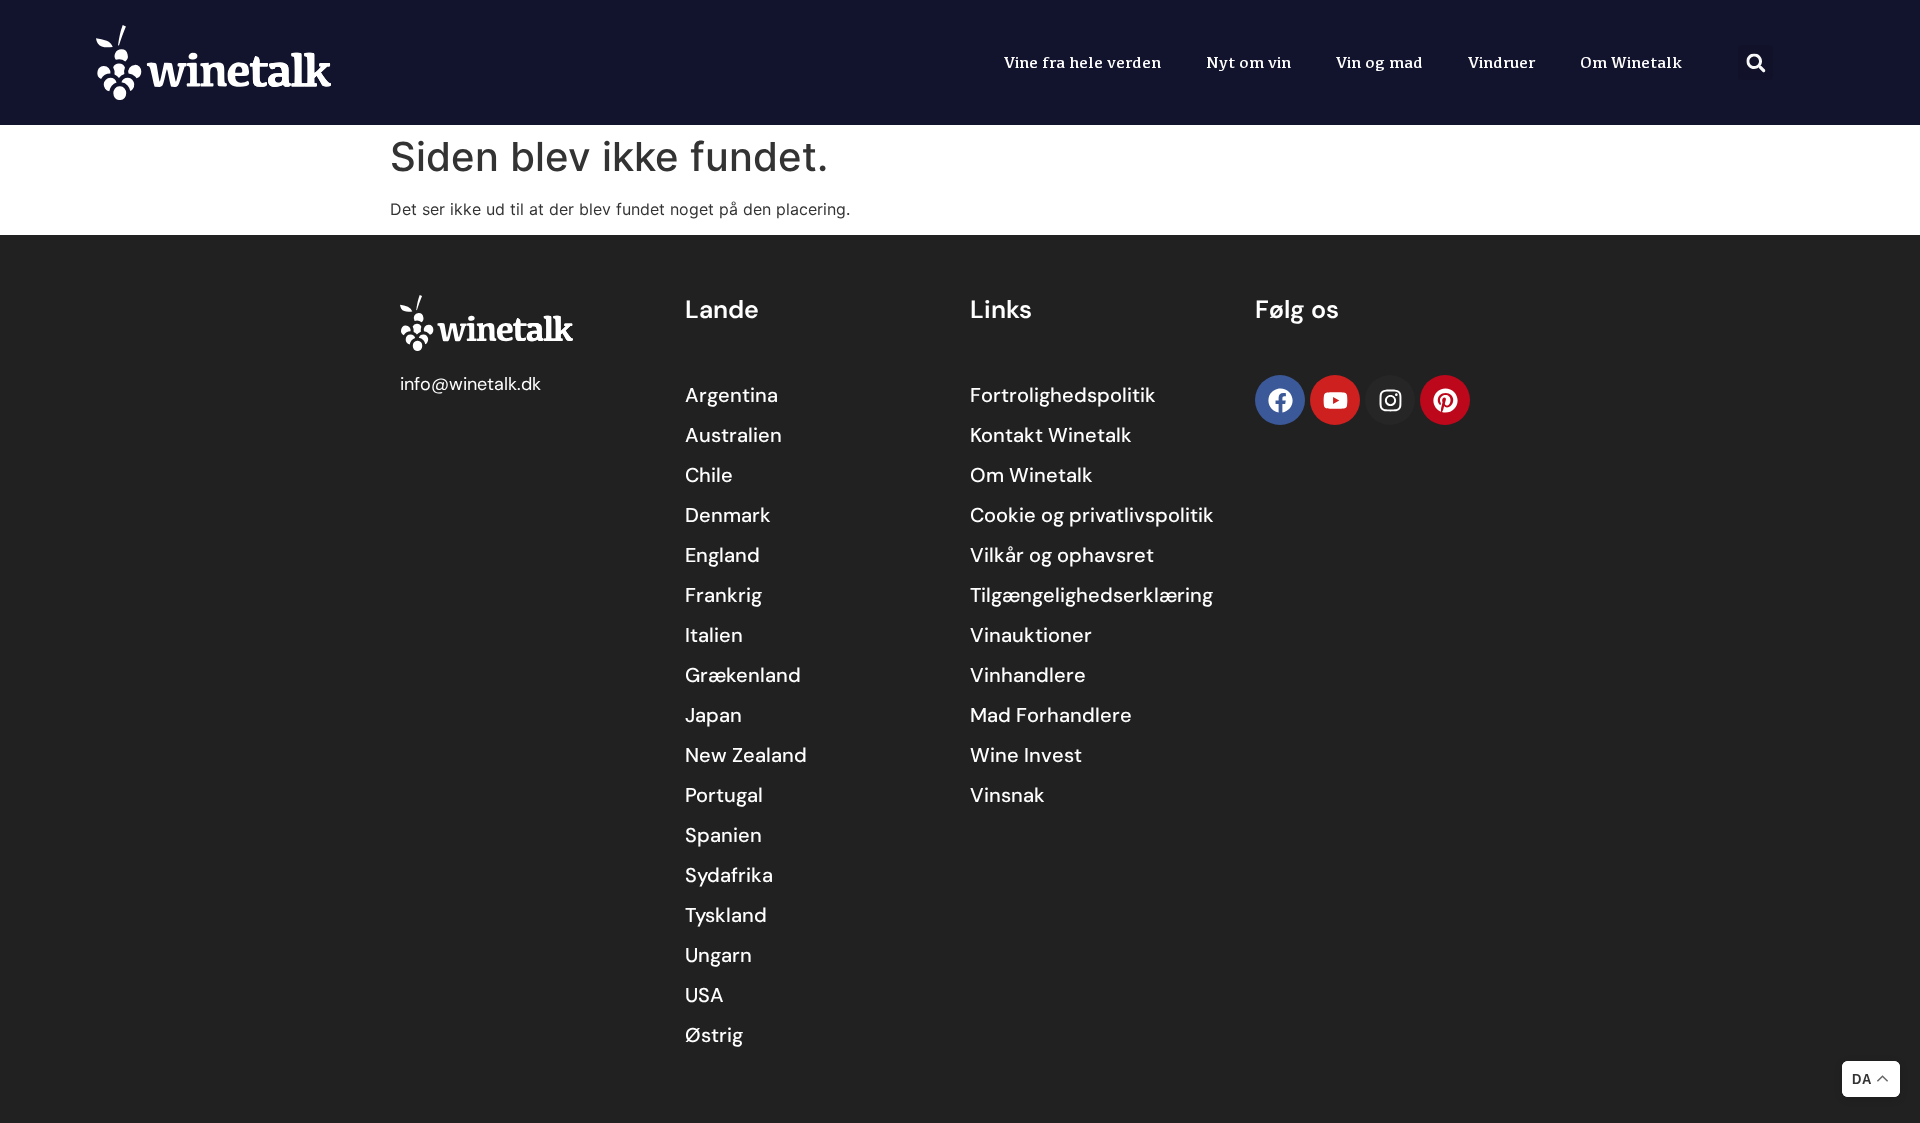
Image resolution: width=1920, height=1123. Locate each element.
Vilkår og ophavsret (1062, 555)
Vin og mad (1379, 62)
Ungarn (718, 955)
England (722, 555)
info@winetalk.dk (470, 384)
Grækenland (743, 675)
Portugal (724, 795)
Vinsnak (1007, 795)
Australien (733, 435)
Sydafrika (729, 875)
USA (704, 995)
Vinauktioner (1031, 635)
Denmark (728, 515)
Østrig (714, 1035)
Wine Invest (1026, 755)
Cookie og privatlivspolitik (1092, 515)
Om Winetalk (1631, 62)
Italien (714, 635)
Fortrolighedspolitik (1063, 395)
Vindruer (1501, 62)
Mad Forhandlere (1051, 715)
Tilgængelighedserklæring (1091, 595)
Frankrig (723, 595)
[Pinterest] (1445, 400)
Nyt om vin (1248, 62)
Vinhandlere (1028, 675)
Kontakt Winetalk (1051, 435)
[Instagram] (1390, 400)
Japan (713, 715)
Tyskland (726, 915)
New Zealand (746, 755)
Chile (709, 475)
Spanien (723, 835)
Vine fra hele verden (1082, 62)
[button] (1755, 62)
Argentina (731, 395)
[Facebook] (1280, 400)
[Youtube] (1335, 400)
